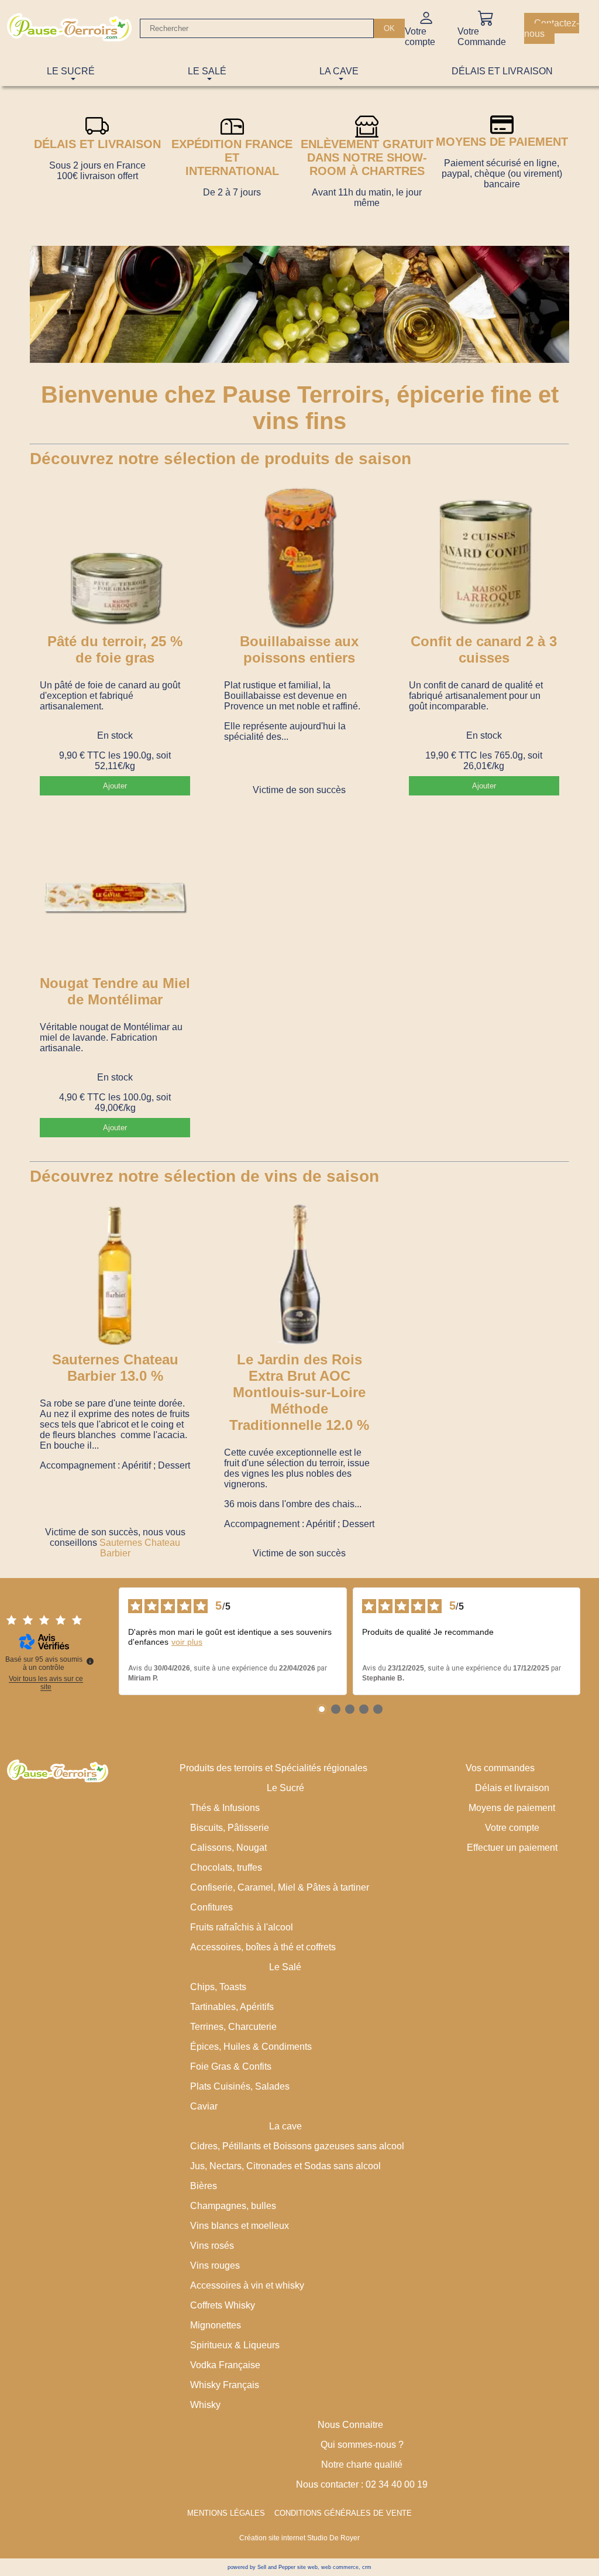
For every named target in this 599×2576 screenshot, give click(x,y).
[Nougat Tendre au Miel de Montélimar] (115, 900)
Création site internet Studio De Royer (299, 2538)
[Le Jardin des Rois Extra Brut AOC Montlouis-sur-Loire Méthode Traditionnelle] (299, 1276)
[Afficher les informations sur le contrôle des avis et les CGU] (90, 1661)
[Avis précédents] (109, 1641)
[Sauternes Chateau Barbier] (115, 1276)
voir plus (187, 1642)
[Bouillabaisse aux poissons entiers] (299, 558)
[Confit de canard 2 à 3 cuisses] (484, 558)
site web (307, 2567)
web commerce (340, 2567)
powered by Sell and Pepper (261, 2567)
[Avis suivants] (590, 1641)
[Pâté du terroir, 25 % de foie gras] (115, 558)
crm (367, 2567)
